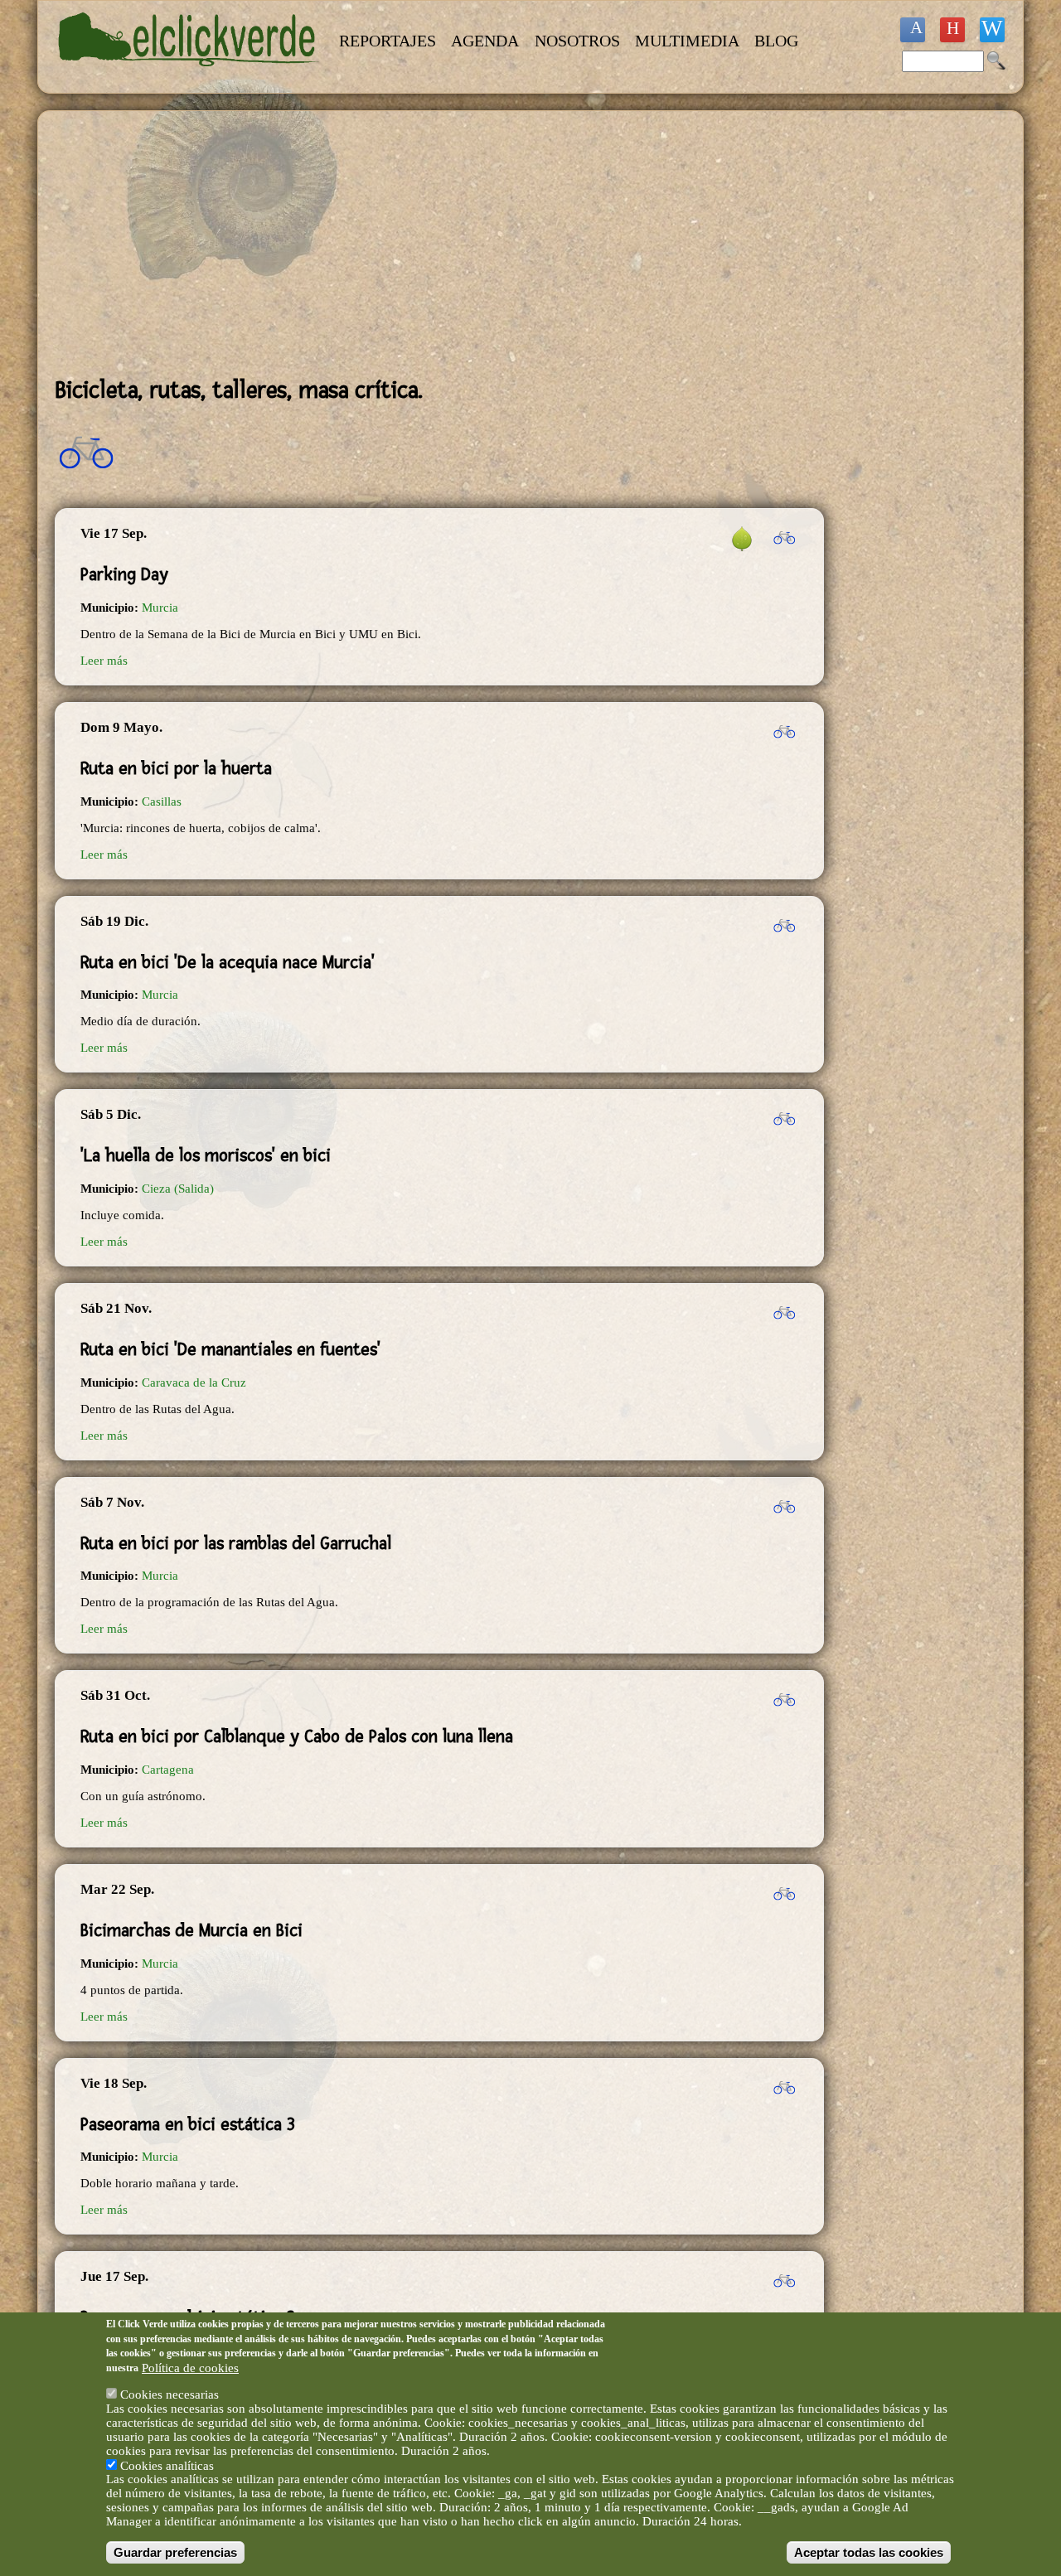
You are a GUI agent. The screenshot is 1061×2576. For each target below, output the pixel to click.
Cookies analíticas (167, 2465)
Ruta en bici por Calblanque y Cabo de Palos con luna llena (297, 1736)
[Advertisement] (439, 244)
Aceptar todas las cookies (869, 2552)
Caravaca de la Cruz (194, 1382)
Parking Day (124, 574)
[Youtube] (952, 30)
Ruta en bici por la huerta (176, 768)
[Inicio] (189, 76)
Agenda (485, 41)
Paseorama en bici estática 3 (188, 2124)
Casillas (162, 801)
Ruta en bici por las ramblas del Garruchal (236, 1543)
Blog (776, 41)
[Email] (992, 30)
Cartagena (168, 1770)
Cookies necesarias (170, 2394)
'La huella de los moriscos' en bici (206, 1155)
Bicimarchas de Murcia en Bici (191, 1930)
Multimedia (687, 41)
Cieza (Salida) (178, 1189)
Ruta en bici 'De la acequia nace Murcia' (228, 962)
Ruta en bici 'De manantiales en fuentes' (230, 1349)
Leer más (104, 661)
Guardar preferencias (175, 2552)
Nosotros (577, 41)
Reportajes (388, 41)
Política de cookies (190, 2367)
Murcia (160, 608)
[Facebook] (913, 30)
